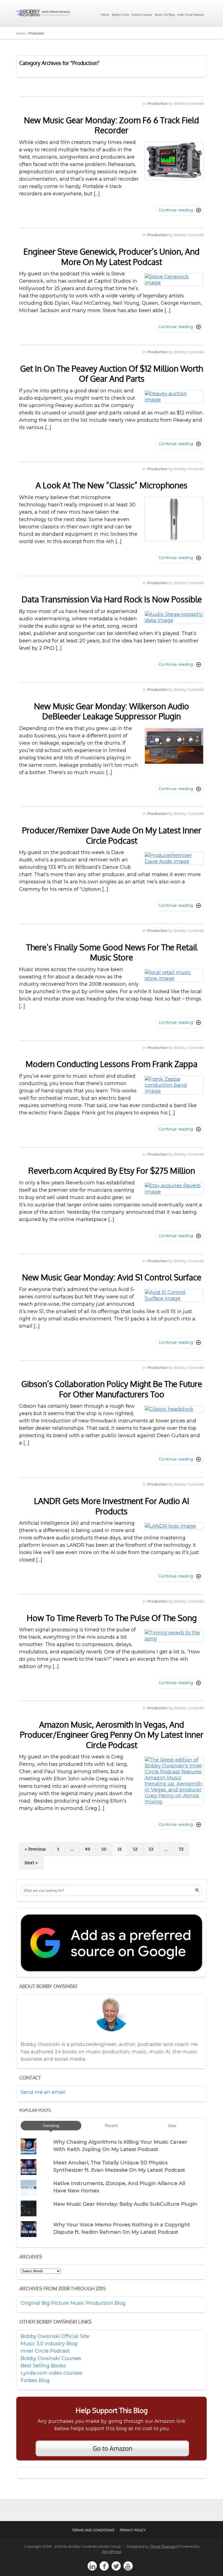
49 (88, 1849)
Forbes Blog (35, 2380)
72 (181, 1849)
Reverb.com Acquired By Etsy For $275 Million (112, 1170)
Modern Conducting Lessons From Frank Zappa (112, 1064)
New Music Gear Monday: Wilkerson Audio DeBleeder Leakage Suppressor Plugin (112, 711)
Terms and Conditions (93, 2530)
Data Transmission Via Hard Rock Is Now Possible (112, 599)
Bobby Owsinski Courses (51, 2358)
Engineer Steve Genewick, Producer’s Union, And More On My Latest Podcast (112, 257)
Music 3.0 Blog (165, 15)
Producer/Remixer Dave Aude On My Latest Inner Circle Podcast (112, 835)
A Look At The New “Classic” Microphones (112, 485)
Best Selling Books (43, 2366)
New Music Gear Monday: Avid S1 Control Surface (112, 1277)
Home (105, 15)
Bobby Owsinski (189, 103)
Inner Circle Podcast (191, 15)
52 (135, 1849)
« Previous (35, 1849)
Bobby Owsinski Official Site (55, 2336)
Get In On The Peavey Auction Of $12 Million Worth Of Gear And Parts (112, 374)
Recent (111, 2125)
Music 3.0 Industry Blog (49, 2344)
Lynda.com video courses (51, 2373)
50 (104, 1849)
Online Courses (142, 15)
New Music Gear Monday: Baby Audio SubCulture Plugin (125, 2204)
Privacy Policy (133, 2530)
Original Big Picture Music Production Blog (73, 2303)
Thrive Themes (163, 2546)
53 (151, 1849)
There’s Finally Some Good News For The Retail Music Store (112, 952)
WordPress (112, 2552)
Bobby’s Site (120, 15)
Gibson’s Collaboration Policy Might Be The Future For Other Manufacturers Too (112, 1389)
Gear (172, 2125)
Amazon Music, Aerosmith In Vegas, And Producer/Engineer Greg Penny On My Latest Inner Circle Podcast (112, 1735)
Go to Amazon (112, 2448)
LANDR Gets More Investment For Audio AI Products (112, 1506)
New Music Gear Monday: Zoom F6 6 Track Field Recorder (112, 125)
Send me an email (43, 2092)
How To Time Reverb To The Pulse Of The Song (112, 1618)
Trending (51, 2125)
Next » (31, 1863)
